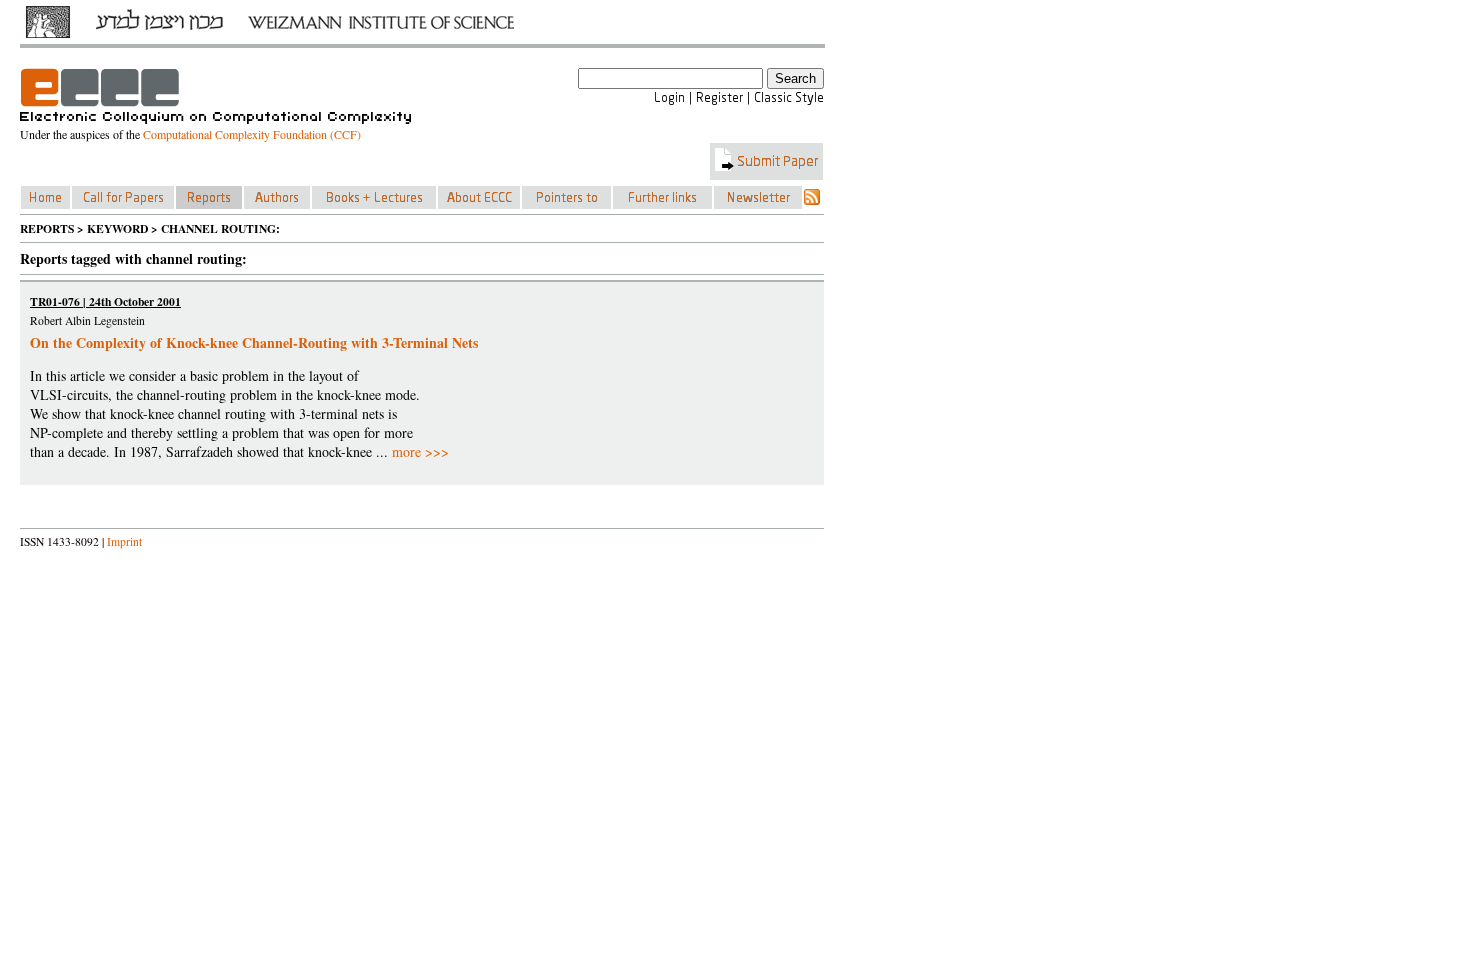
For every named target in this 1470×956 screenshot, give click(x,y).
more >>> (420, 451)
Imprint (124, 541)
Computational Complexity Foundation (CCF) (252, 134)
